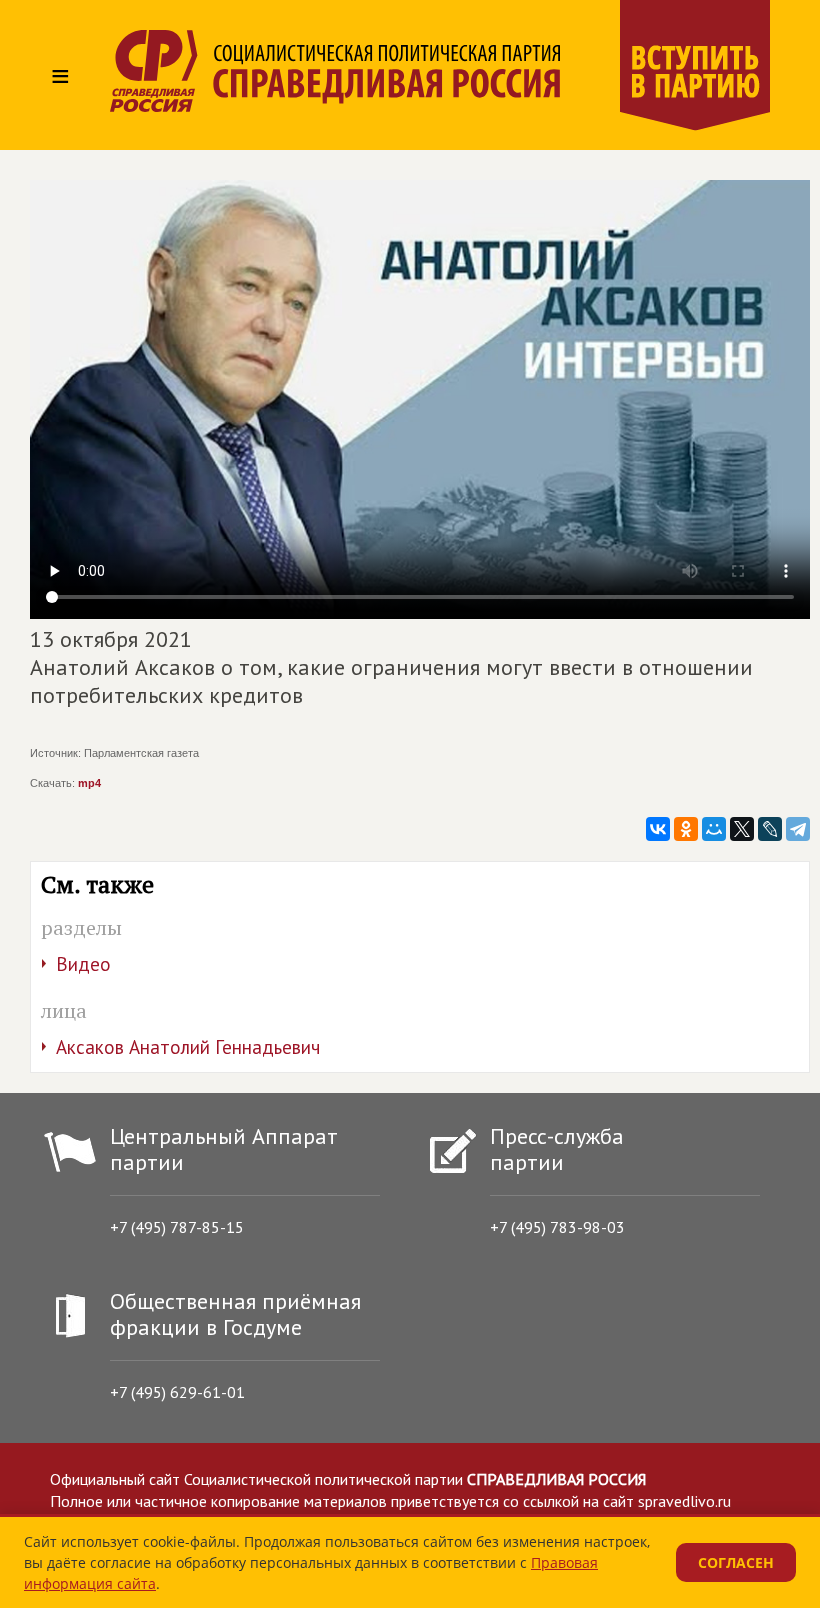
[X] (742, 829)
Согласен (736, 1562)
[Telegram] (798, 829)
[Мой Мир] (714, 829)
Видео (83, 964)
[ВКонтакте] (658, 829)
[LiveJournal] (770, 829)
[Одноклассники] (686, 829)
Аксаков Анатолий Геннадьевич (188, 1047)
